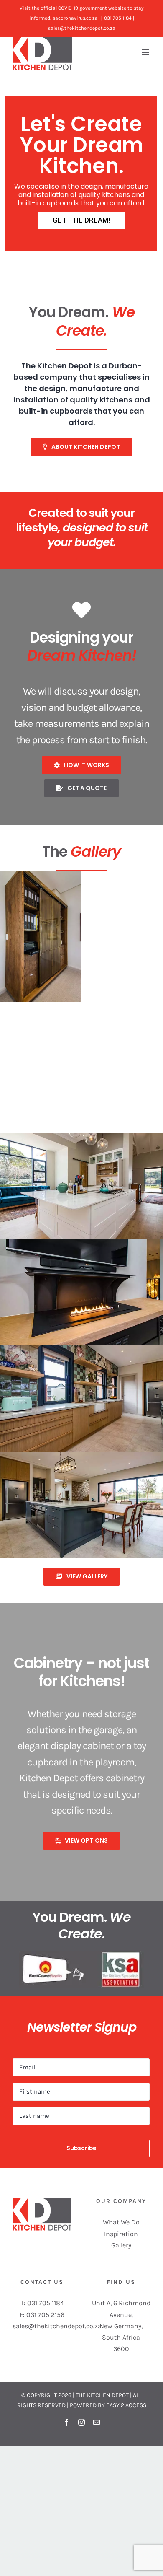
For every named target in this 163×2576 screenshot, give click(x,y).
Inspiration (121, 2234)
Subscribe (81, 2148)
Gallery (121, 2245)
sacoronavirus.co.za (75, 18)
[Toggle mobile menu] (146, 52)
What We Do (121, 2222)
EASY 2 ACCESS (126, 2405)
